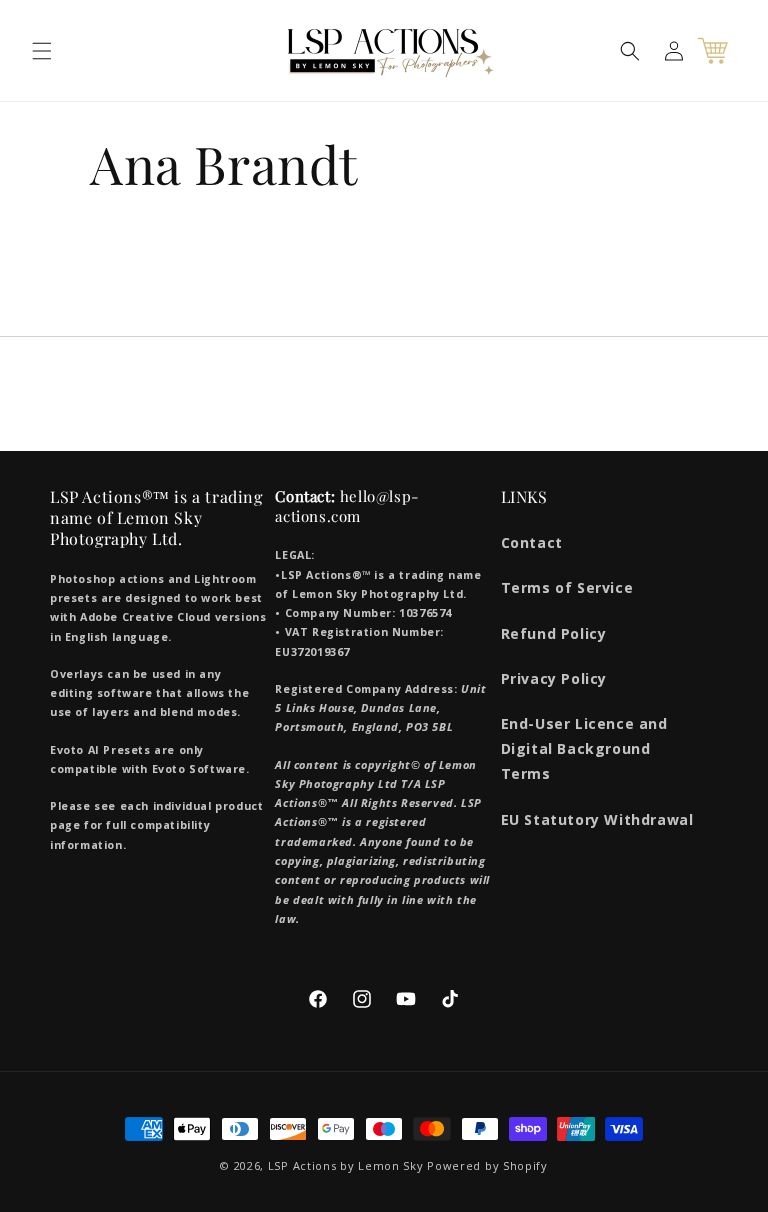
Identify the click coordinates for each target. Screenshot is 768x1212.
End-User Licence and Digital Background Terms (584, 748)
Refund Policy (554, 633)
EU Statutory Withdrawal (597, 819)
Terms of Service (567, 587)
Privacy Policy (554, 678)
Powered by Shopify (487, 1165)
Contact (532, 542)
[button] (42, 51)
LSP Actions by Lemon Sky (346, 1165)
